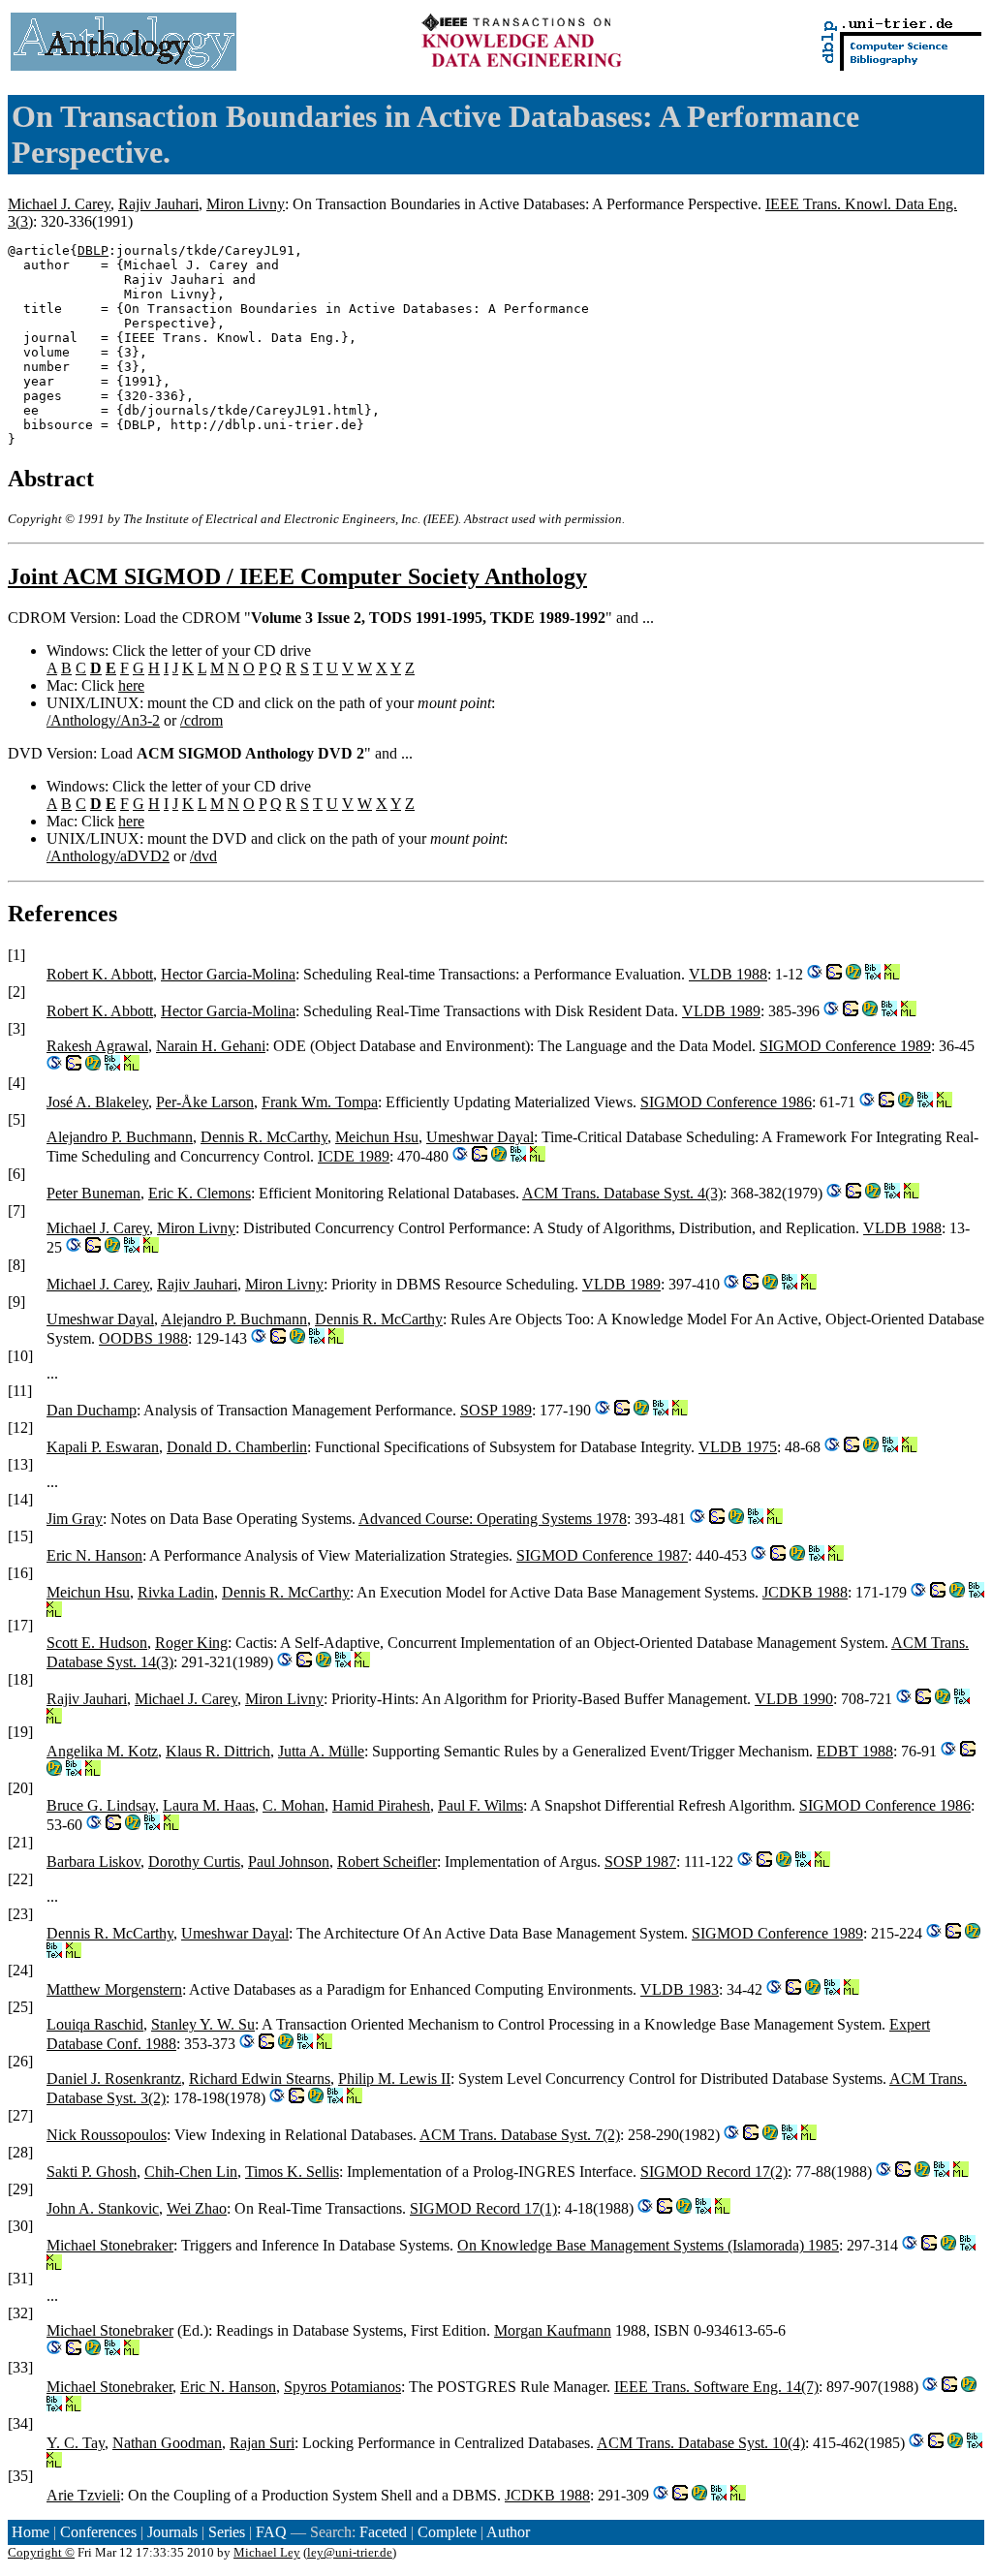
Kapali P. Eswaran (103, 1447)
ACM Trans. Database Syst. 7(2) (520, 2135)
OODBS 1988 (143, 1338)
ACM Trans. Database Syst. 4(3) (622, 1193)
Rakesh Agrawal (97, 1046)
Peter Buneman (93, 1193)
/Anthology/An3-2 (103, 720)
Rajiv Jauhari (158, 204)
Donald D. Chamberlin (237, 1447)
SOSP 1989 (496, 1410)
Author (508, 2532)
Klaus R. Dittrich (218, 1751)
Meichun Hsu (377, 1137)
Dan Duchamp (92, 1410)
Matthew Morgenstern (114, 1989)
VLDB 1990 (794, 1699)
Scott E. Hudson (97, 1643)
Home (31, 2532)
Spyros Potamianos (342, 2387)
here (131, 685)
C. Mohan (294, 1805)
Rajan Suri (262, 2443)
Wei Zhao (197, 2208)
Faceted (383, 2532)
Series (227, 2532)
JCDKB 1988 (805, 1592)
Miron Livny (246, 204)
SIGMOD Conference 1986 (726, 1102)
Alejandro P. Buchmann (120, 1137)
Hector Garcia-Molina (228, 974)
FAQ (271, 2532)
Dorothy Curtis (194, 1862)
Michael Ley (267, 2552)
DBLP (93, 250)
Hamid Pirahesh (381, 1805)
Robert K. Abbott (100, 974)
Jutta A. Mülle (321, 1751)
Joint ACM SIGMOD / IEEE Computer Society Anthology (297, 576)
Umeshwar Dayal (480, 1137)
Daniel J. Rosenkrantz (114, 2079)
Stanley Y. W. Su (203, 2024)
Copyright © (41, 2552)
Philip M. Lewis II (394, 2079)
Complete (447, 2532)
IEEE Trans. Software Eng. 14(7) (716, 2387)
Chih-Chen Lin (191, 2172)
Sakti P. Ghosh (92, 2172)
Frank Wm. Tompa (320, 1102)
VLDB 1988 (728, 974)
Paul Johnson (289, 1862)
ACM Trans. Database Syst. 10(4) (701, 2443)
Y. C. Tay (76, 2443)
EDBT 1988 (855, 1751)
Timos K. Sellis (292, 2172)
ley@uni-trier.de (350, 2552)
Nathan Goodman (167, 2443)
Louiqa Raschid (95, 2024)
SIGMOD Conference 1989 (845, 1046)
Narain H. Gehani (211, 1046)
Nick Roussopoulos (107, 2135)
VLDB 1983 (680, 1989)
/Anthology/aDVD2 (108, 856)
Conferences (98, 2532)
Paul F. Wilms (480, 1805)
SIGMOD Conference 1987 (602, 1555)
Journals (172, 2532)
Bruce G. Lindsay (101, 1805)
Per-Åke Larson (205, 1102)
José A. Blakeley (97, 1102)
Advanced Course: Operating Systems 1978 (493, 1519)
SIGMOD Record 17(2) (714, 2172)
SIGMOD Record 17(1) (483, 2208)
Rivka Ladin (176, 1592)
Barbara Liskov (93, 1862)
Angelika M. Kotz (102, 1751)
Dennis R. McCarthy (264, 1137)
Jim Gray (75, 1519)
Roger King (191, 1643)
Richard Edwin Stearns (260, 2079)
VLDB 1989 (721, 1011)
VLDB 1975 (738, 1447)
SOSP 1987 (640, 1862)
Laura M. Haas (209, 1805)
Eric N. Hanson (94, 1555)
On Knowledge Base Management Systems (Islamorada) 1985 (648, 2245)
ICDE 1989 (354, 1156)
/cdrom (201, 720)
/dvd (203, 856)
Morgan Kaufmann (553, 2330)
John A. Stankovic (103, 2208)
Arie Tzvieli (83, 2495)
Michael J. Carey (59, 204)
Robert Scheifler (387, 1862)
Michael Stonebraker (110, 2245)
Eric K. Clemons (200, 1193)
